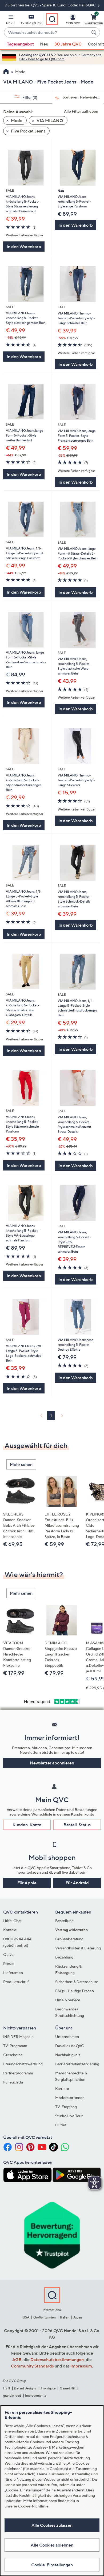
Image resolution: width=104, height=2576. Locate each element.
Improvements (36, 2395)
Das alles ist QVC (70, 2046)
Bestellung (64, 1921)
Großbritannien (45, 2317)
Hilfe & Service (68, 2000)
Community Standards (32, 2366)
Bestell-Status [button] (77, 1825)
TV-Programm (15, 2046)
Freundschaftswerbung (23, 2064)
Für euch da (13, 2082)
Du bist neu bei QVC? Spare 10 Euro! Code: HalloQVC (51, 5)
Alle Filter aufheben (81, 111)
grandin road (12, 2395)
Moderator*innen (70, 2098)
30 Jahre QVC (68, 44)
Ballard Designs (25, 2388)
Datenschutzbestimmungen (57, 2359)
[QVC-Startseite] (6, 72)
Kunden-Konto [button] (27, 1825)
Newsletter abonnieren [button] (52, 1763)
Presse (9, 1963)
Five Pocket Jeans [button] (28, 131)
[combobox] (47, 33)
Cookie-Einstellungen (52, 2565)
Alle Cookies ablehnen (52, 2545)
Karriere (62, 2088)
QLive (8, 1954)
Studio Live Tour (69, 2116)
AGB (17, 2359)
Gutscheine (13, 2055)
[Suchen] (95, 32)
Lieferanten (13, 1973)
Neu (44, 44)
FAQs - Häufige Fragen (75, 1991)
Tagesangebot (20, 44)
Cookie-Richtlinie (33, 2506)
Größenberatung (69, 1939)
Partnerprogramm (18, 2073)
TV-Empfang (66, 2107)
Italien (65, 2317)
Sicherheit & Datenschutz (77, 1982)
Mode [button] (16, 120)
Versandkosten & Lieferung (78, 1948)
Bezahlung (64, 1957)
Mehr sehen (21, 1464)
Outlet (61, 2125)
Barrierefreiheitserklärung (77, 2064)
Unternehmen (67, 2037)
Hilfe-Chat (12, 1921)
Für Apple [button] (27, 1883)
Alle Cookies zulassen (52, 2525)
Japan (78, 2317)
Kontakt (10, 1930)
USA (26, 2317)
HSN (7, 2388)
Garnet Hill (68, 2388)
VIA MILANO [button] (49, 120)
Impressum (81, 2366)
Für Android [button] (77, 1883)
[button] (10, 20)
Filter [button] (29, 97)
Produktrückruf (16, 1982)
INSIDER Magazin (18, 2037)
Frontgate (48, 2388)
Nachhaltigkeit (68, 2055)
